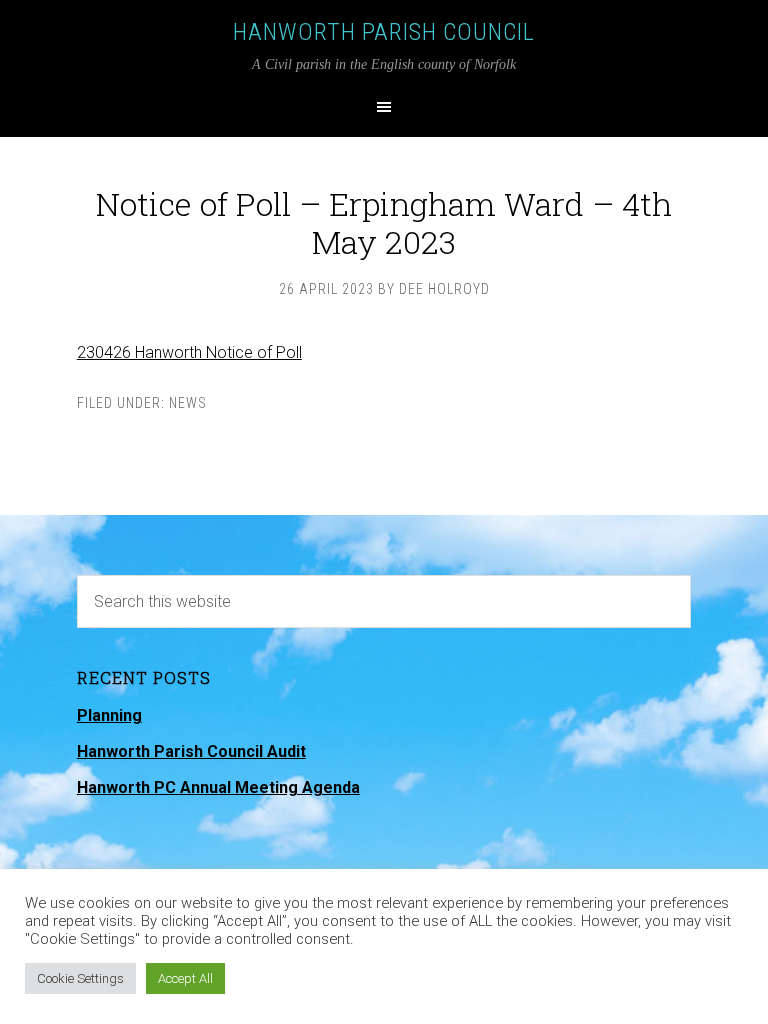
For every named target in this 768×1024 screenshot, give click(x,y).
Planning (109, 715)
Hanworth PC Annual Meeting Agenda (218, 787)
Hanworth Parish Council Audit (191, 751)
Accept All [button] (185, 978)
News (188, 403)
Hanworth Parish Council (384, 32)
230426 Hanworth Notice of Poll (189, 352)
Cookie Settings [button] (80, 978)
